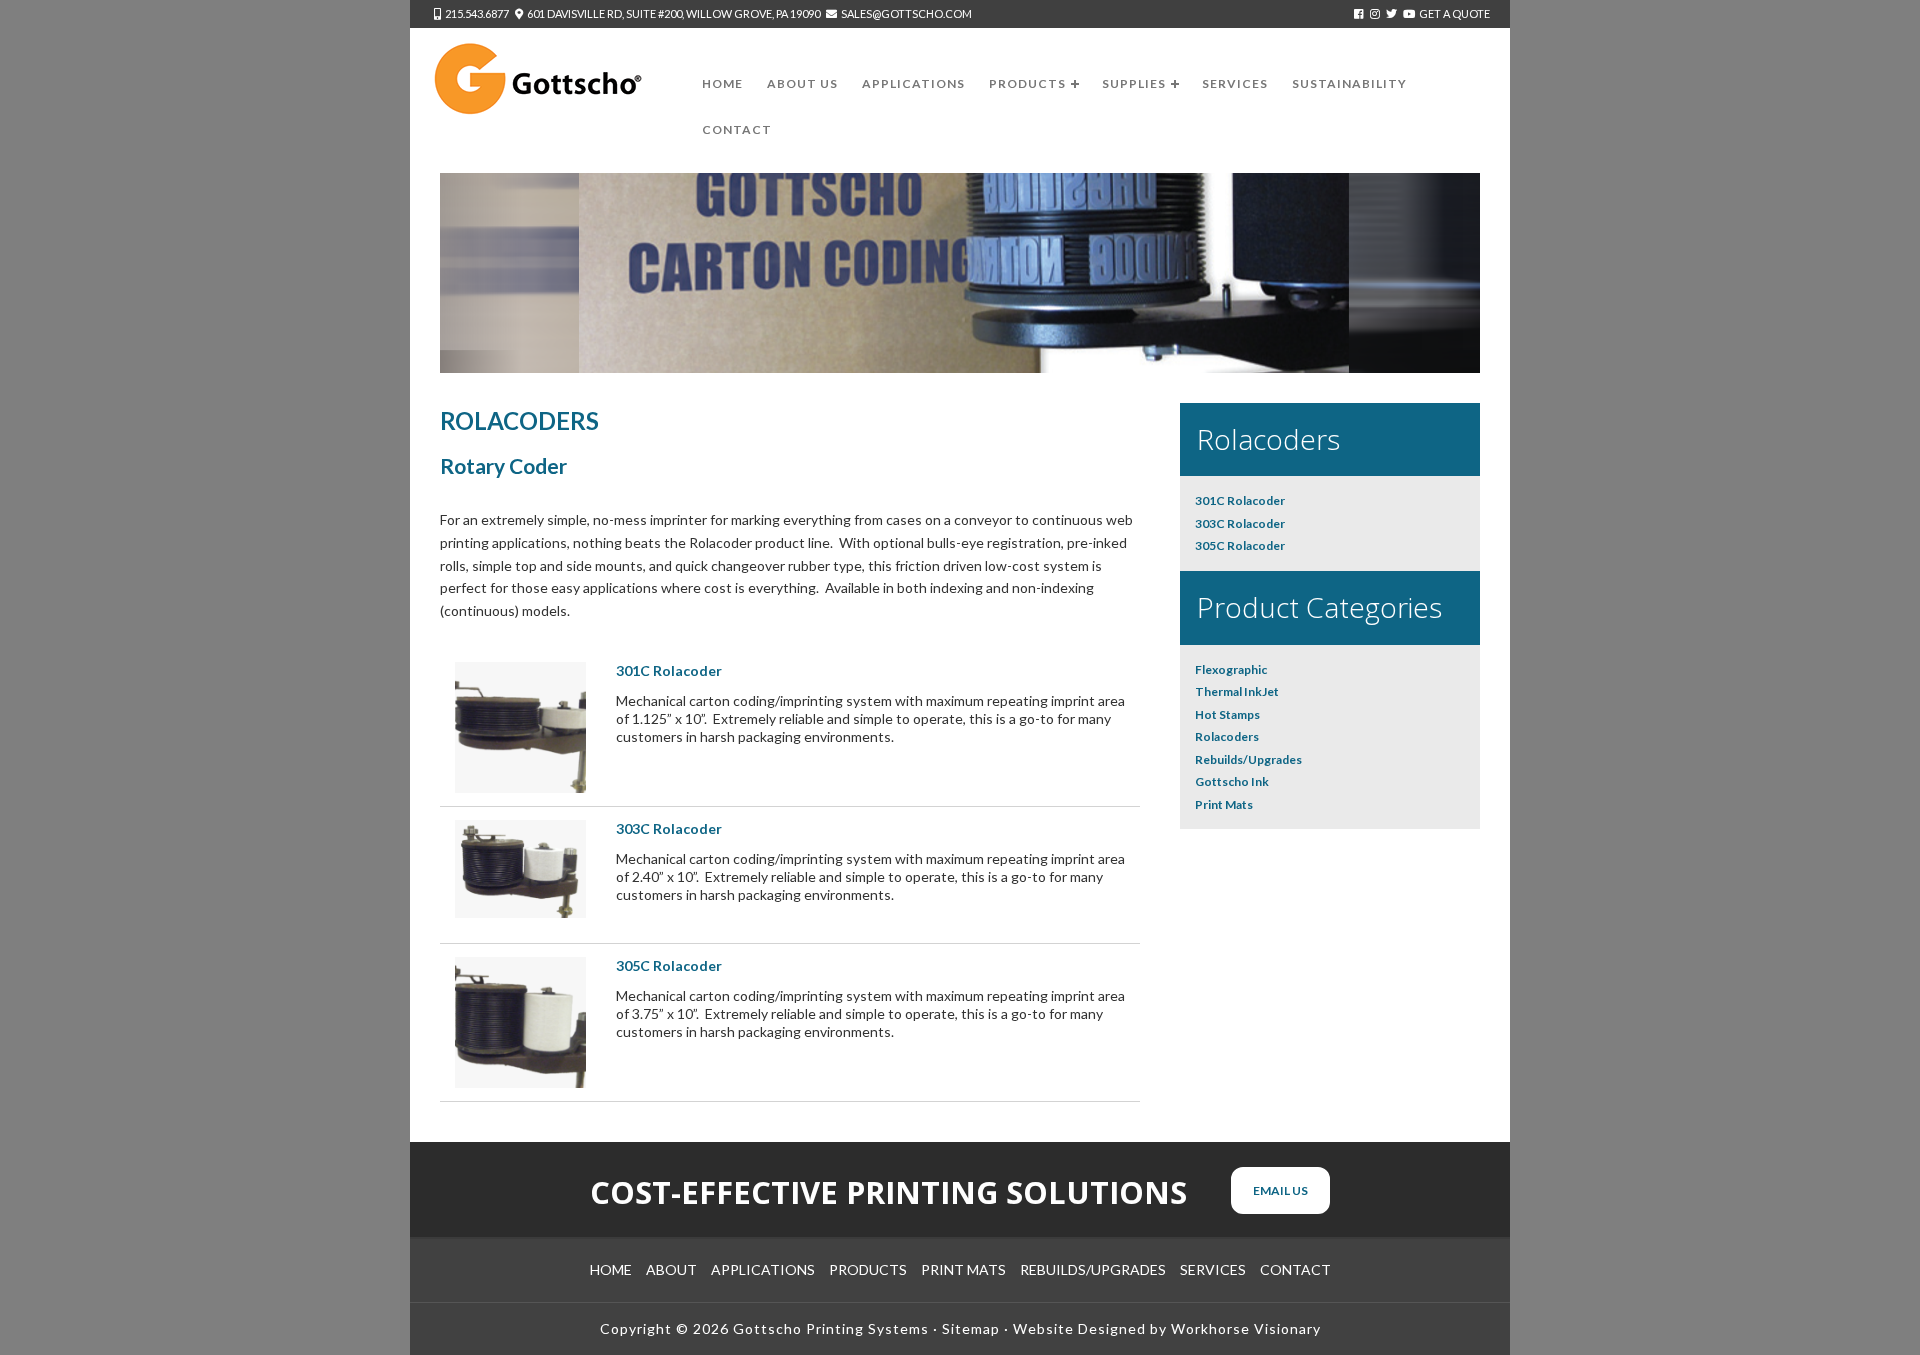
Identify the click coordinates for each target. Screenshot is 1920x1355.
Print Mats (1224, 804)
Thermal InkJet (1237, 691)
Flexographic (1231, 669)
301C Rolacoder (669, 670)
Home (611, 1269)
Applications (763, 1269)
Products (868, 1269)
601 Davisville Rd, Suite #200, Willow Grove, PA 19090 (673, 13)
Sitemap (971, 1328)
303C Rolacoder (669, 828)
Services (1213, 1269)
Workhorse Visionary (1246, 1328)
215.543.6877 (477, 13)
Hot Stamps (1227, 714)
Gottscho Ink (1232, 781)
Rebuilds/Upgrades (1248, 759)
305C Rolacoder (669, 965)
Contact (1295, 1269)
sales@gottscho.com (906, 13)
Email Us (1280, 1190)
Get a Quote (1454, 13)
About (671, 1269)
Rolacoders (1227, 736)
